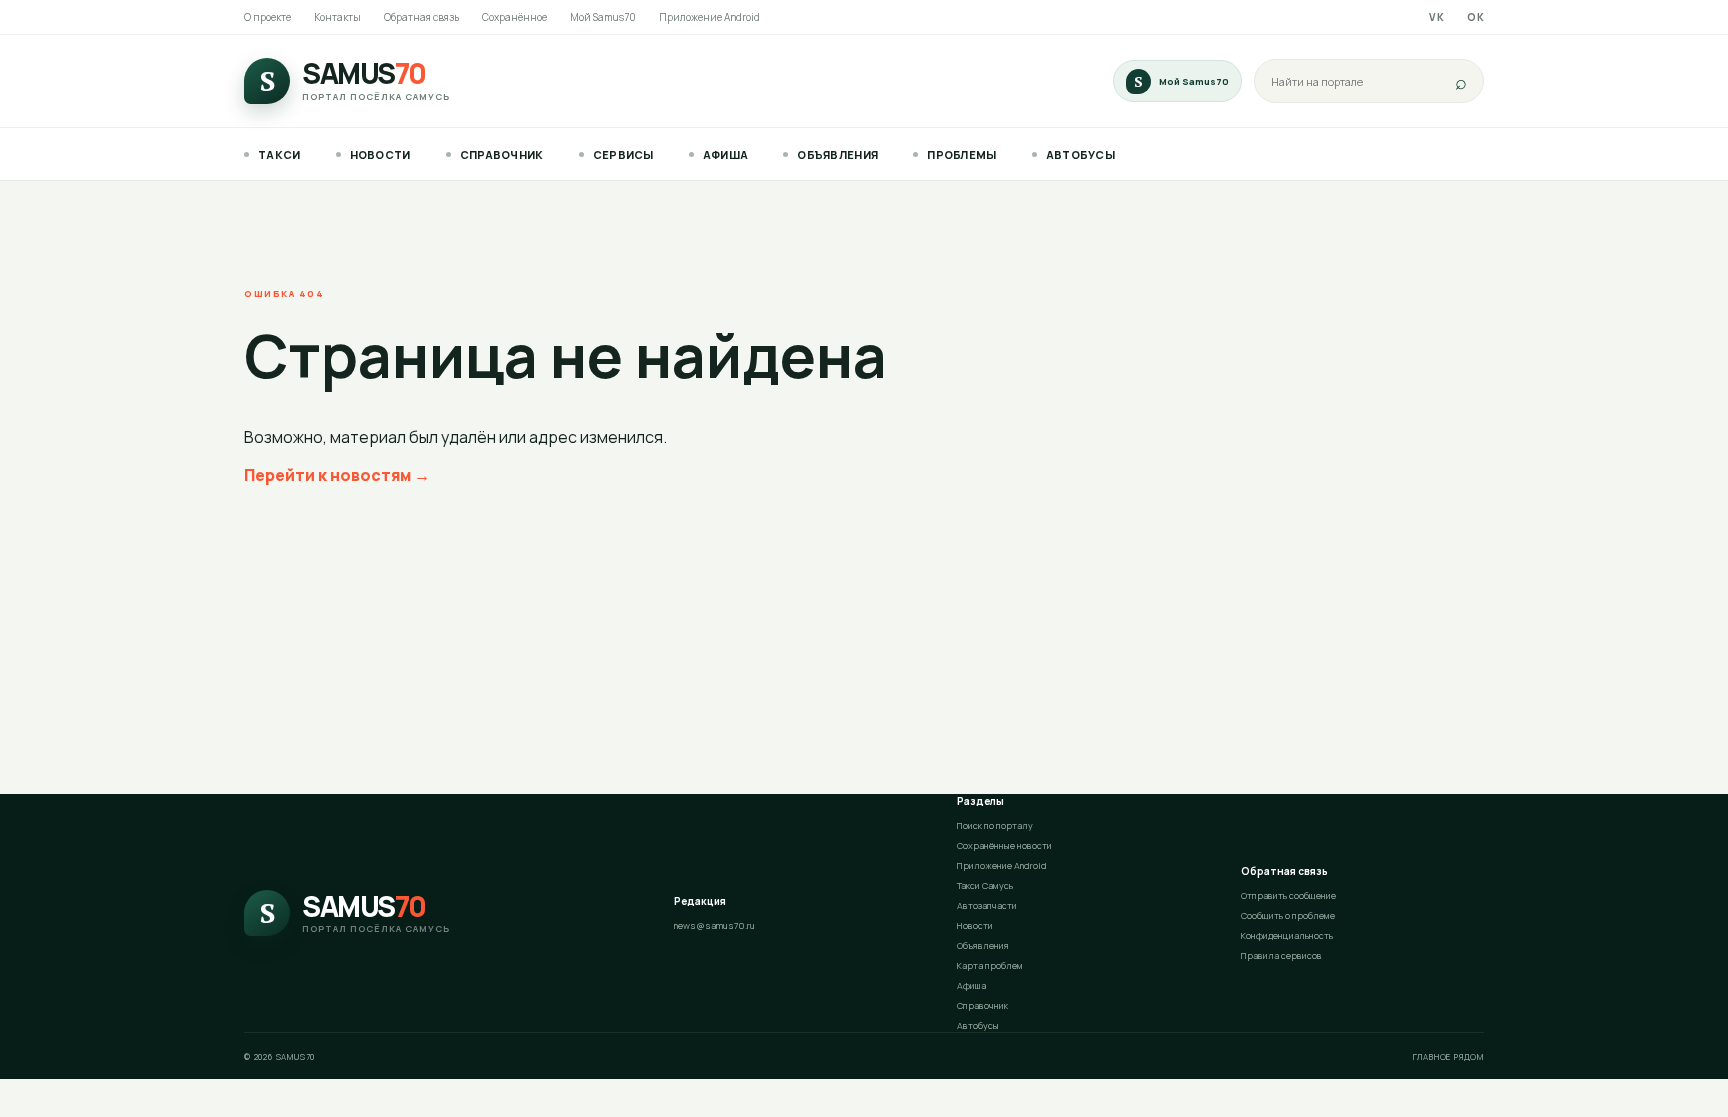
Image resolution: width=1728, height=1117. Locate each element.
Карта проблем (990, 965)
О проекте (267, 17)
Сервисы (623, 154)
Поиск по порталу (995, 825)
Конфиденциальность (1287, 935)
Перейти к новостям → (337, 475)
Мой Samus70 (603, 17)
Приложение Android (709, 17)
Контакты (337, 17)
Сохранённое (514, 17)
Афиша (726, 154)
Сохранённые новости (1004, 845)
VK (1436, 17)
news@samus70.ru (714, 925)
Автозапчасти (987, 905)
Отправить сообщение (1288, 895)
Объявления (837, 154)
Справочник (502, 154)
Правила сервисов (1281, 955)
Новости (380, 154)
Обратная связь (421, 17)
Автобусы (1080, 154)
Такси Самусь (985, 885)
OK (1475, 17)
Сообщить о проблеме (1288, 915)
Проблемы (961, 154)
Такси (279, 154)
